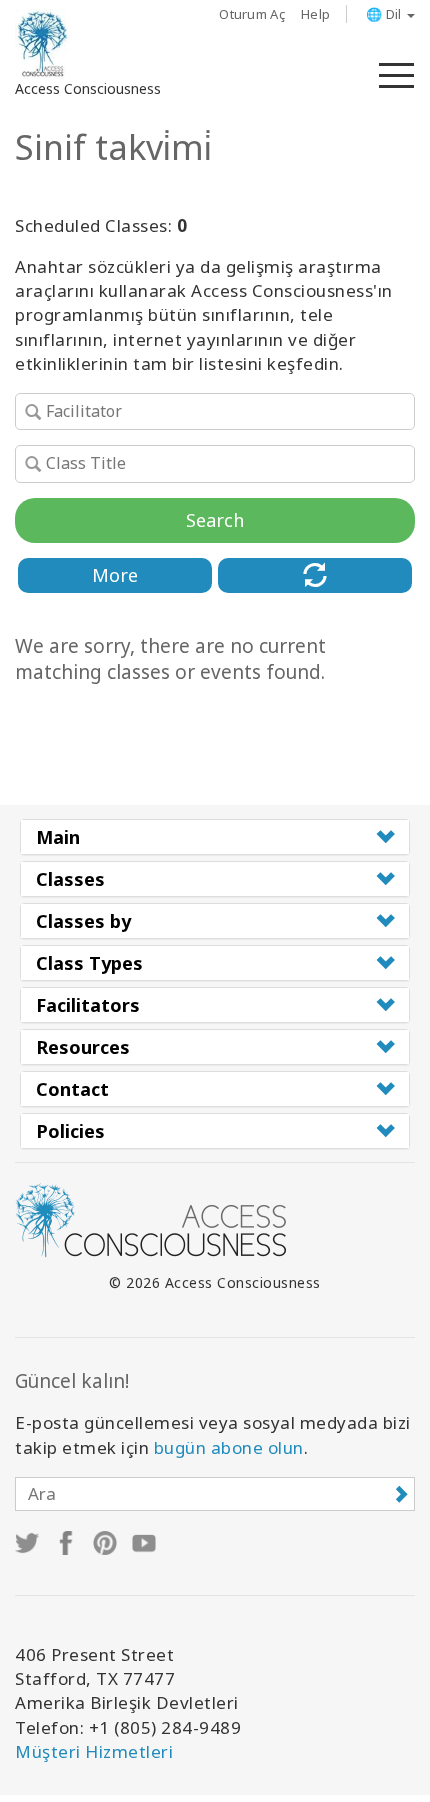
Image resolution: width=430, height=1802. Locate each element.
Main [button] (58, 837)
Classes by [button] (83, 921)
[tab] (215, 837)
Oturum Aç (252, 14)
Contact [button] (72, 1089)
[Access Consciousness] (42, 44)
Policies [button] (70, 1131)
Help (315, 14)
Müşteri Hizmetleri (94, 1751)
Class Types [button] (89, 963)
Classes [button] (70, 879)
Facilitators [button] (88, 1005)
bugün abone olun (229, 1447)
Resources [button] (83, 1047)
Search (215, 520)
